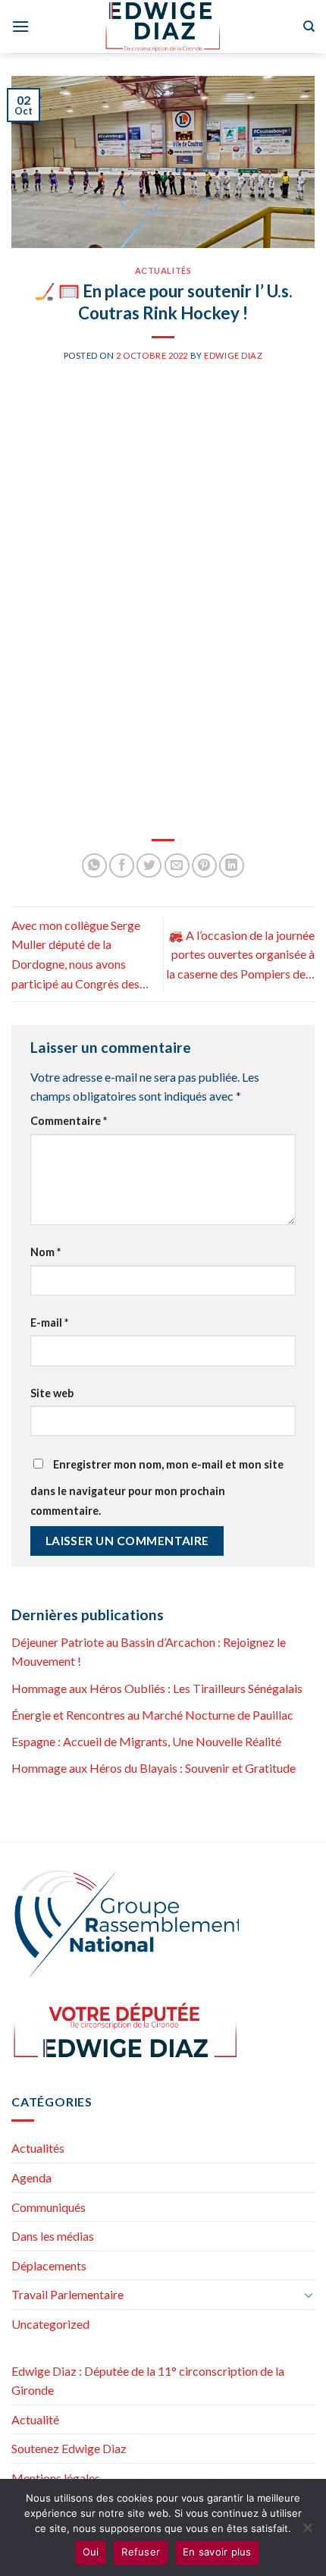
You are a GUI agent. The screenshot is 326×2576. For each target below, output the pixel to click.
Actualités (163, 270)
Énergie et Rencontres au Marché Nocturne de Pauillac (152, 1715)
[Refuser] (307, 2532)
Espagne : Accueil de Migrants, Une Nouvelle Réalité (146, 1741)
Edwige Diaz (233, 355)
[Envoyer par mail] (177, 866)
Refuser (141, 2552)
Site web (52, 1393)
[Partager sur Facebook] (122, 866)
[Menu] (20, 26)
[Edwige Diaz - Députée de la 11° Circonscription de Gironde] (163, 27)
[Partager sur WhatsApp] (94, 866)
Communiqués (49, 2207)
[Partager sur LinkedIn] (232, 866)
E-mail (49, 1323)
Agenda (31, 2177)
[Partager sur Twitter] (149, 866)
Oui (91, 2552)
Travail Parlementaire (67, 2294)
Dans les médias (53, 2236)
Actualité (35, 2419)
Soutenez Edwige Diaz (69, 2448)
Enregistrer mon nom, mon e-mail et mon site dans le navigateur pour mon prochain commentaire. (157, 1487)
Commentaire (69, 1121)
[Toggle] (309, 2295)
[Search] (309, 27)
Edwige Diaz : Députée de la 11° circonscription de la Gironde (148, 2381)
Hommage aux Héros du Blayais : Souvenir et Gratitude (154, 1768)
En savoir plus (217, 2552)
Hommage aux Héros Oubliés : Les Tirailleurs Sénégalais (157, 1688)
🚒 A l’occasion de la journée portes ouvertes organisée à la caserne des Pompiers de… (240, 954)
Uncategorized (50, 2324)
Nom (45, 1252)
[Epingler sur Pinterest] (204, 866)
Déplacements (49, 2265)
